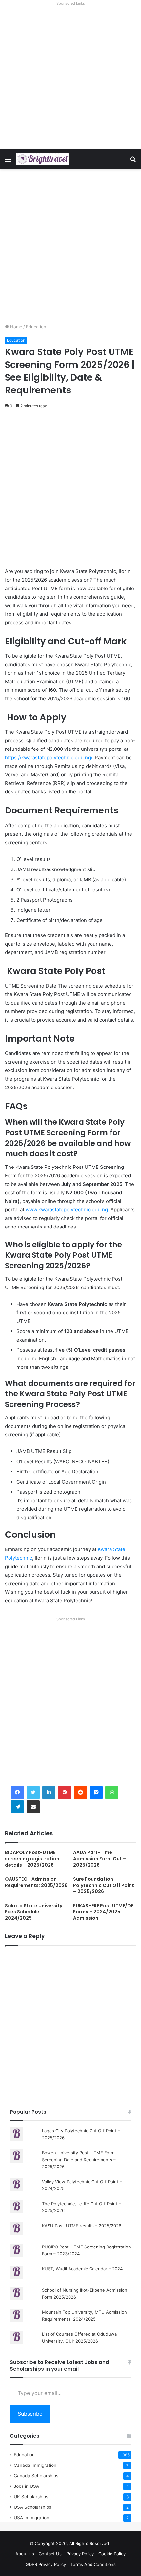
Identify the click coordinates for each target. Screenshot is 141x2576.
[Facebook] (17, 1792)
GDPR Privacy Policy (46, 2564)
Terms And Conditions (93, 2564)
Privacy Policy (80, 2554)
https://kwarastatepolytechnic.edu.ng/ (49, 758)
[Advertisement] (70, 78)
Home (16, 327)
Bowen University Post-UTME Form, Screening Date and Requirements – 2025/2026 (79, 2160)
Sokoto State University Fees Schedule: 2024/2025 (34, 1912)
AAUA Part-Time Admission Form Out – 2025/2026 (100, 1859)
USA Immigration (31, 2518)
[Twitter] (33, 1792)
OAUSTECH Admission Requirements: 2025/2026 (36, 1882)
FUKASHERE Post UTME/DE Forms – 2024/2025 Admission (103, 1912)
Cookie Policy (112, 2554)
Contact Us (50, 2554)
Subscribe (30, 2414)
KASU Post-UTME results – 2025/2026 (82, 2226)
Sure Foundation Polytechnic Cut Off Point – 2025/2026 (104, 1885)
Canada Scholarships (36, 2476)
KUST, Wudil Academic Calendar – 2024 (82, 2269)
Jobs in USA (26, 2486)
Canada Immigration (35, 2465)
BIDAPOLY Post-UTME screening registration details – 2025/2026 (32, 1859)
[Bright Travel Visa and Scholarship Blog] (43, 159)
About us (25, 2554)
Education (36, 327)
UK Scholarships (31, 2497)
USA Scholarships (32, 2507)
